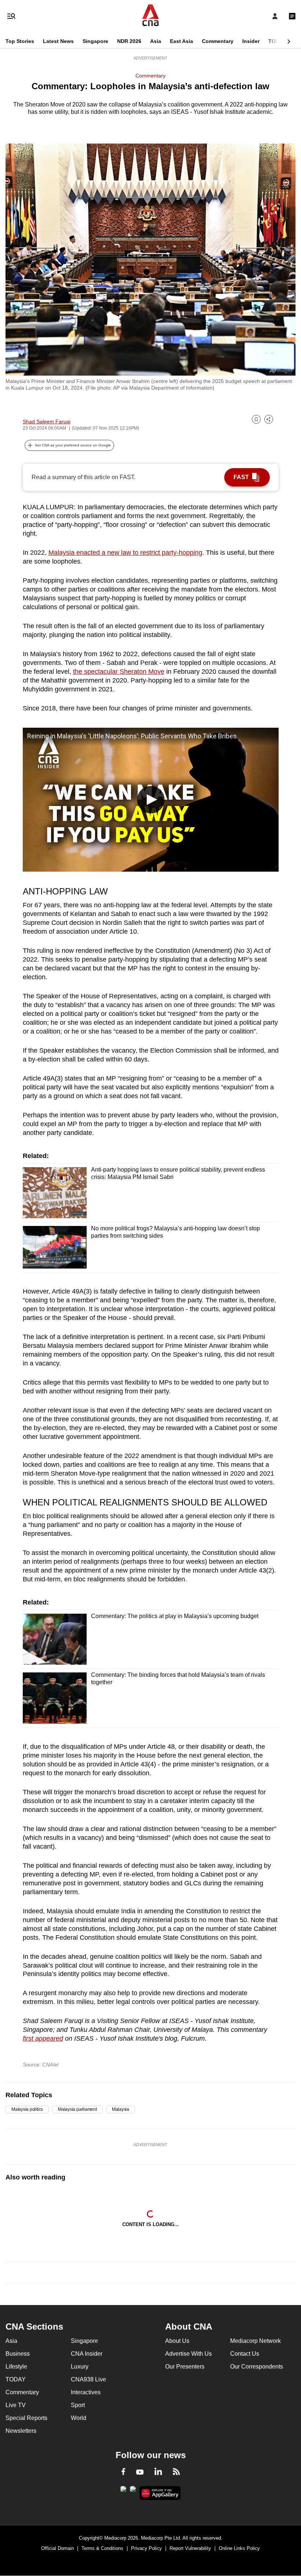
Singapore (95, 41)
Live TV (16, 2405)
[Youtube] (140, 2472)
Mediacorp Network (255, 2341)
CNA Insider (87, 2354)
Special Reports (26, 2418)
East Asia (182, 41)
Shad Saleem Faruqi (47, 422)
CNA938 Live (88, 2379)
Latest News (58, 41)
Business (18, 2354)
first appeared (43, 2038)
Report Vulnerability (190, 2548)
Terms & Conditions (102, 2548)
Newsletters (21, 2431)
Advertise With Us (188, 2354)
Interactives (86, 2392)
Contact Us (245, 2354)
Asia (156, 41)
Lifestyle (16, 2367)
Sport (78, 2405)
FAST (241, 477)
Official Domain (57, 2548)
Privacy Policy (146, 2548)
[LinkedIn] (158, 2473)
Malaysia (121, 2109)
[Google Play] (123, 2491)
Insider (251, 41)
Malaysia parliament (77, 2109)
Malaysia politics (27, 2109)
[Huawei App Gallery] (160, 2493)
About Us (177, 2341)
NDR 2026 (129, 41)
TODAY (277, 41)
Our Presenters (185, 2367)
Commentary (218, 41)
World (79, 2418)
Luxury (80, 2367)
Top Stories (20, 41)
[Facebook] (123, 2473)
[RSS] (176, 2473)
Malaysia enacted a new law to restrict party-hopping (125, 553)
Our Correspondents (257, 2367)
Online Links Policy (239, 2548)
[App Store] (133, 2491)
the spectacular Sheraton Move (119, 672)
